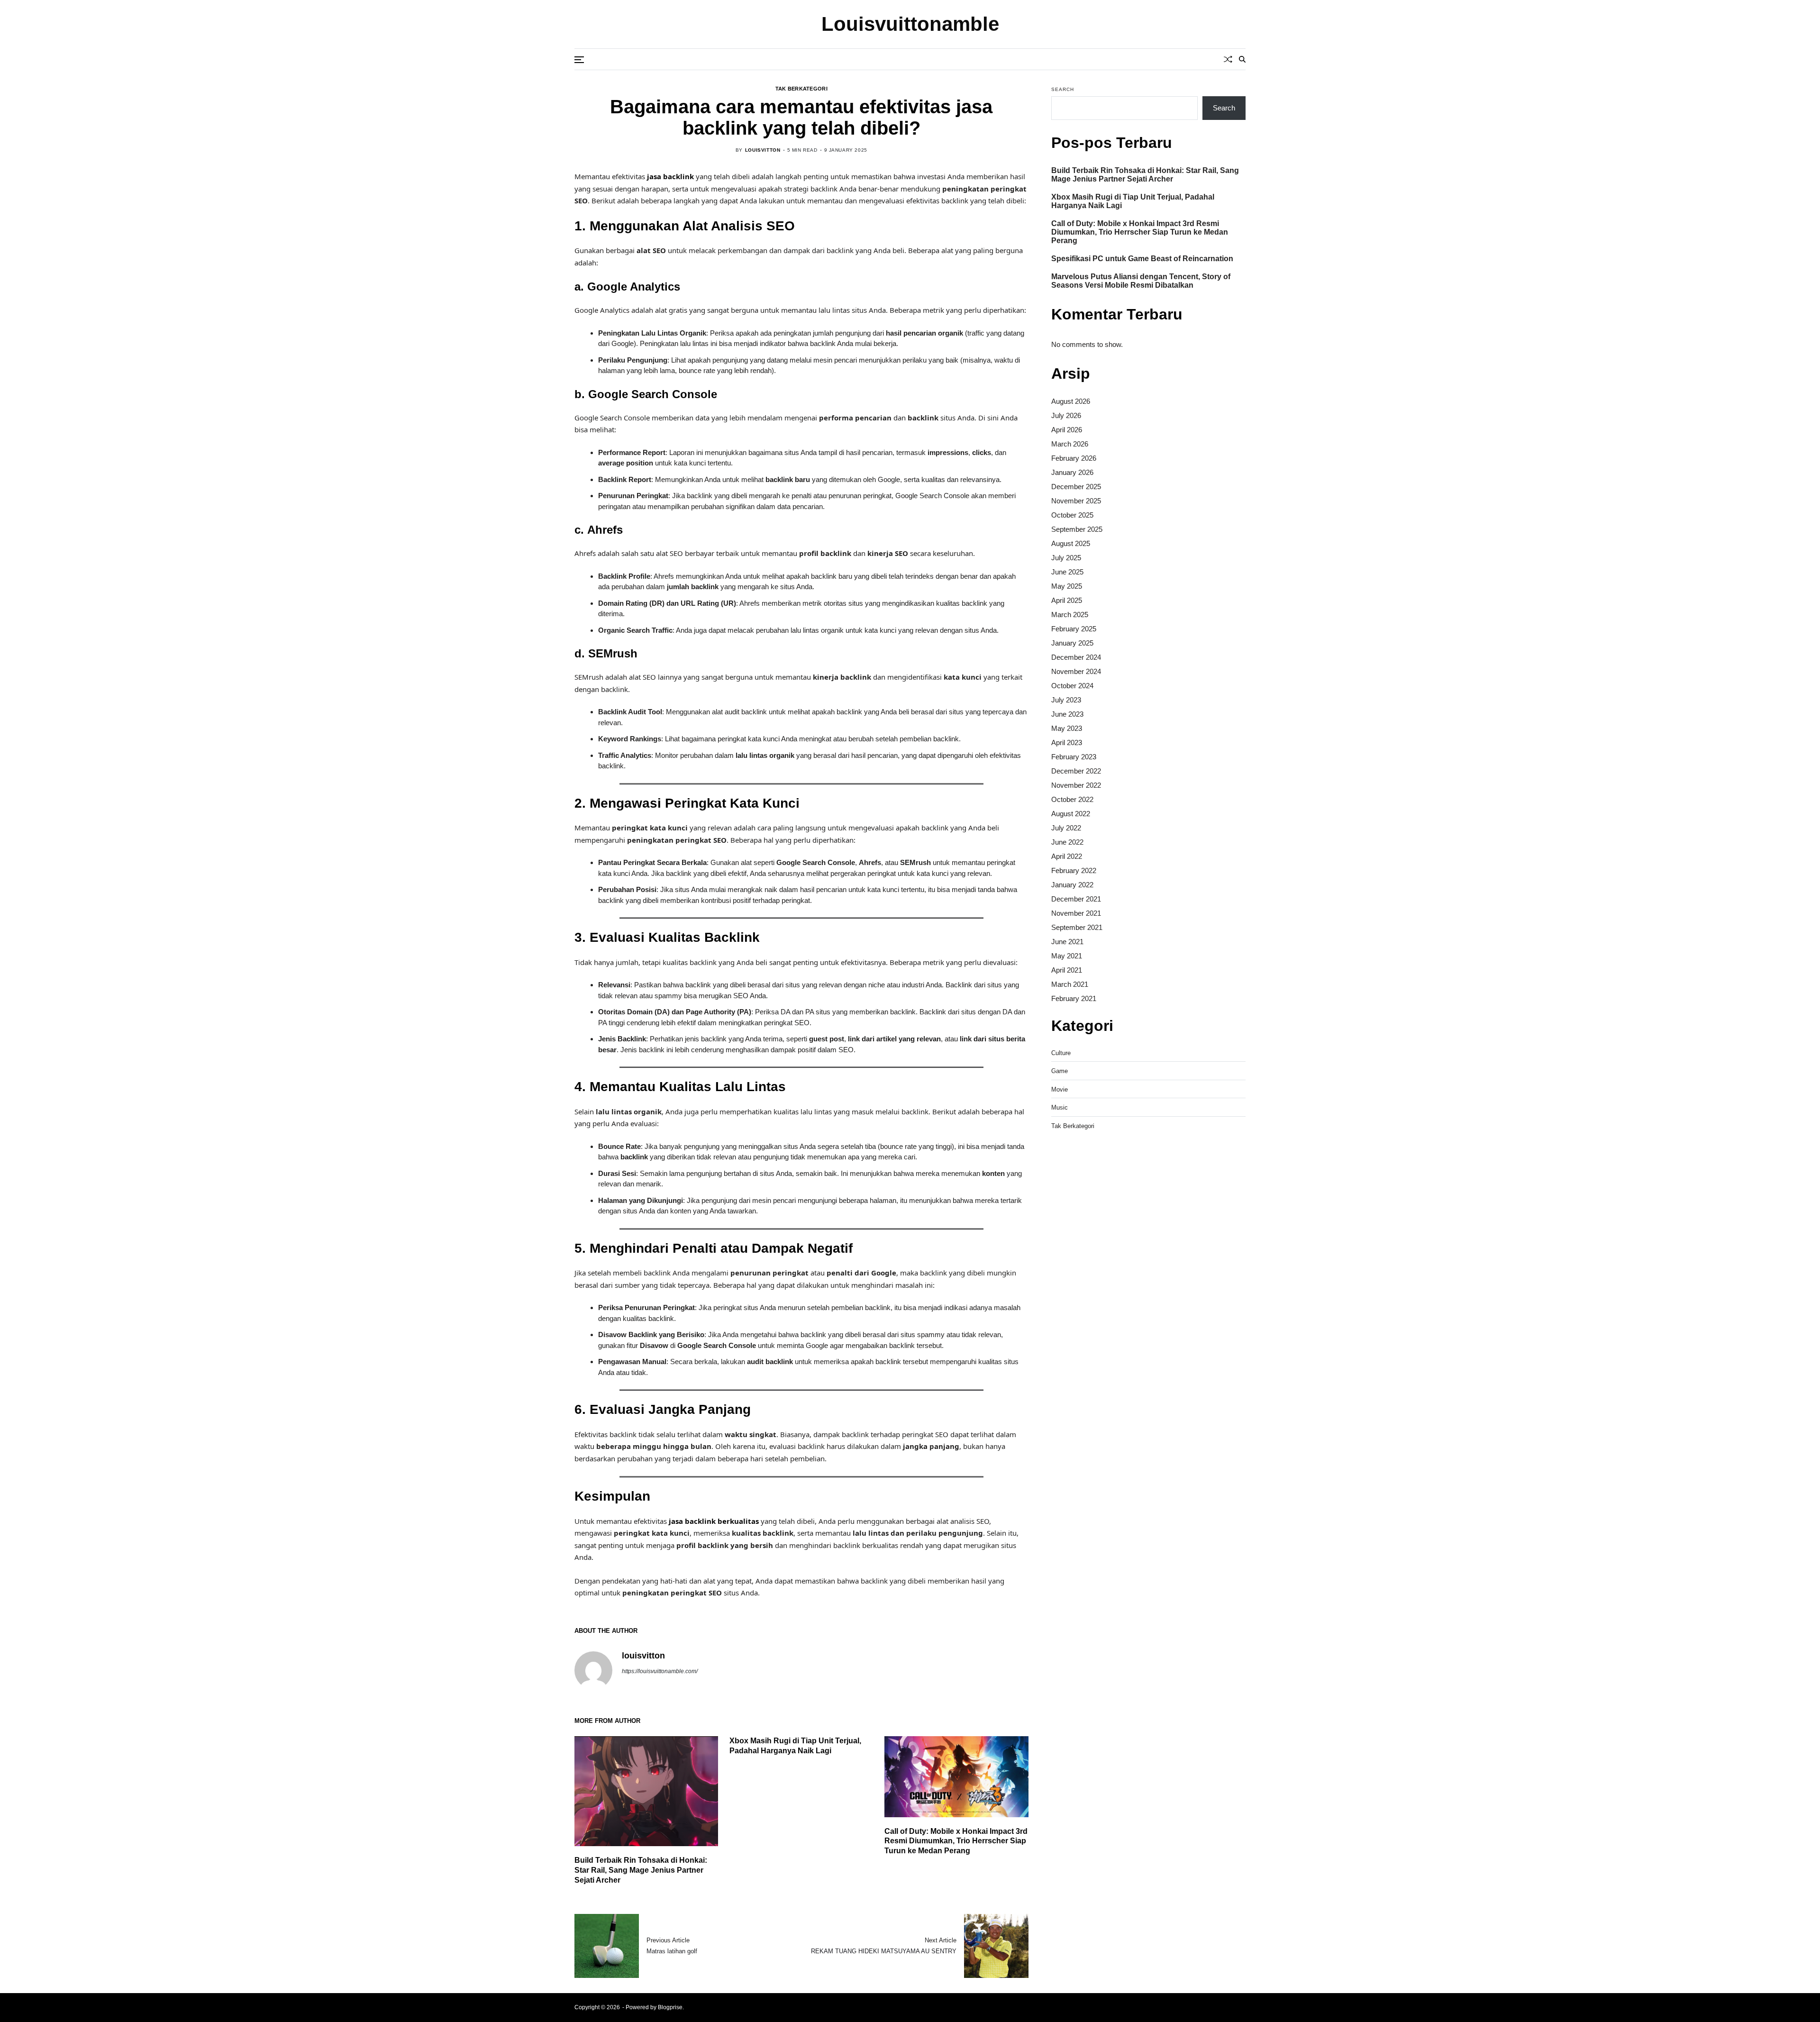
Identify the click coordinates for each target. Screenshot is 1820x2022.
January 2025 (1072, 643)
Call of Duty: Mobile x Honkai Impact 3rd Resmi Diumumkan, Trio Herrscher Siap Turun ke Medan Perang (956, 1841)
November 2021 (1076, 913)
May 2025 (1067, 586)
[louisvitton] (593, 1670)
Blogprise (670, 2007)
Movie (1060, 1089)
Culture (1061, 1053)
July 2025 (1066, 558)
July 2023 (1066, 700)
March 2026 (1070, 444)
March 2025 (1070, 615)
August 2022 (1071, 814)
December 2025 (1076, 487)
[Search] (1242, 59)
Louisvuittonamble (910, 24)
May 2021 (1067, 956)
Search (1063, 89)
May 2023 (1067, 728)
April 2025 (1067, 600)
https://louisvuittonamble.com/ (660, 1671)
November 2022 (1076, 785)
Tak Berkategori (801, 89)
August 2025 (1071, 543)
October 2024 (1072, 686)
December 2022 (1076, 771)
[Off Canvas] (579, 60)
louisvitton (763, 150)
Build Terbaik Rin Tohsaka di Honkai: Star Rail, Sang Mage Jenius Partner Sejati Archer (641, 1870)
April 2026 (1067, 430)
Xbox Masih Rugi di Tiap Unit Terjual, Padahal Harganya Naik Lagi (1133, 201)
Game (1060, 1071)
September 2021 (1077, 927)
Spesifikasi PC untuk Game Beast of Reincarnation (1142, 259)
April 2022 (1067, 856)
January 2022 (1072, 885)
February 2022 (1074, 870)
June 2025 (1067, 572)
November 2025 (1076, 501)
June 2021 (1067, 942)
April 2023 (1067, 742)
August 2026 (1071, 401)
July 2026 (1066, 415)
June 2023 (1067, 714)
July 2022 (1066, 828)
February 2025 (1074, 629)
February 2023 (1074, 757)
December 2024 (1076, 657)
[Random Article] (1228, 59)
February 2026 (1074, 458)
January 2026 (1072, 472)
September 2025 (1077, 529)
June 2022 (1067, 842)
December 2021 (1076, 899)
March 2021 (1070, 984)
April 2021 (1067, 970)
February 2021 (1074, 998)
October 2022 (1072, 799)
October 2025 (1072, 515)
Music (1060, 1107)
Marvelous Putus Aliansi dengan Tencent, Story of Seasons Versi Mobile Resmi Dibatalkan (1141, 281)
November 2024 (1076, 671)
